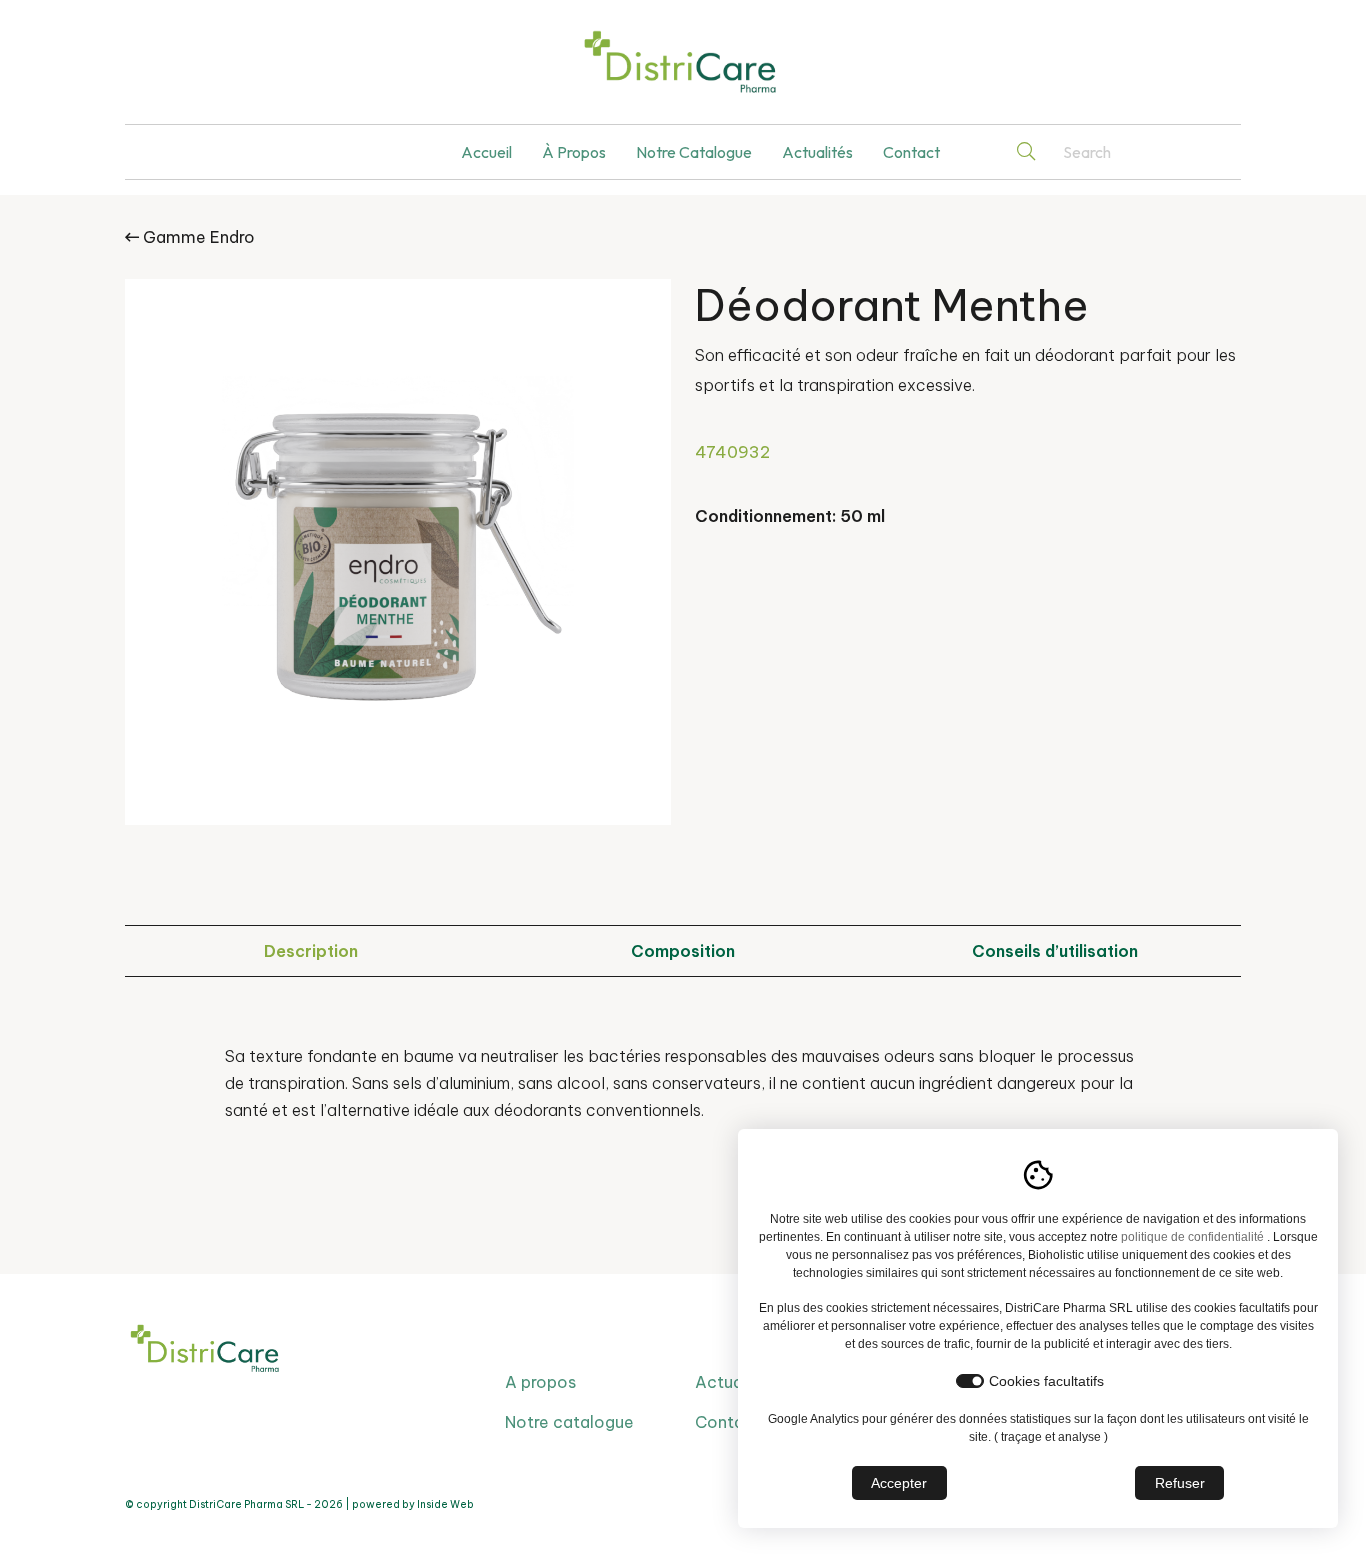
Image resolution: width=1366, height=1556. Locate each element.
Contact (911, 152)
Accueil (486, 152)
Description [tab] (311, 951)
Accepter (899, 1483)
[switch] (970, 1381)
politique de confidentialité (1192, 1237)
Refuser (1180, 1483)
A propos (540, 1382)
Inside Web (445, 1504)
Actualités (817, 152)
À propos (574, 152)
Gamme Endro (197, 237)
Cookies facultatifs (1046, 1381)
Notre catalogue (694, 152)
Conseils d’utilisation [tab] (1055, 951)
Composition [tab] (683, 951)
